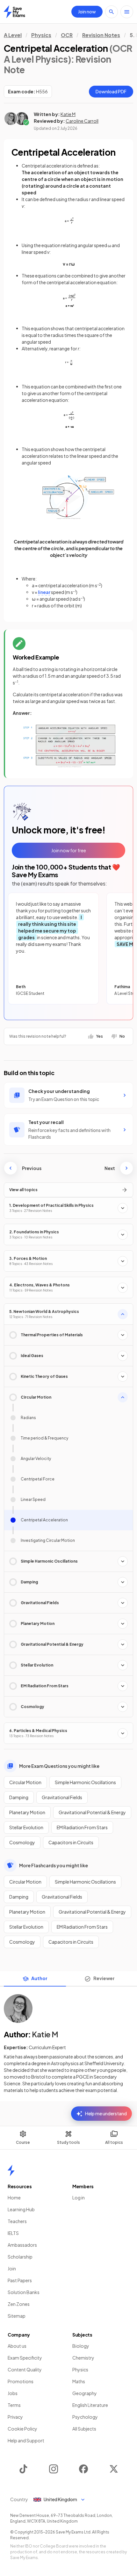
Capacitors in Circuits (71, 1842)
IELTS (13, 2233)
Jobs (13, 2393)
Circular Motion (25, 1782)
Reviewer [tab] (104, 1978)
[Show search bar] (112, 12)
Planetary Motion (27, 1812)
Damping (19, 1797)
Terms (14, 2405)
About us (17, 2346)
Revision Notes (101, 35)
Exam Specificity (25, 2358)
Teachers (17, 2221)
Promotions (21, 2381)
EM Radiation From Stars (82, 1827)
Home (14, 2197)
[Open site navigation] (127, 12)
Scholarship (20, 2257)
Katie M (68, 114)
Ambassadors (22, 2245)
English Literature (90, 2405)
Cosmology (22, 1842)
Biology (81, 2346)
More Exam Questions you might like (59, 1766)
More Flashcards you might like (54, 1865)
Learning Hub (21, 2209)
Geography (85, 2393)
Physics (41, 35)
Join (12, 2268)
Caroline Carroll (82, 121)
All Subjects (84, 2429)
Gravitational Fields (62, 1797)
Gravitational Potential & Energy (92, 1812)
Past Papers (20, 2280)
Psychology (85, 2417)
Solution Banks (24, 2292)
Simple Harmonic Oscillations (85, 1782)
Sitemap (17, 2316)
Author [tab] (39, 1978)
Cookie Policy (22, 2429)
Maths (79, 2381)
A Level (13, 35)
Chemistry (83, 2358)
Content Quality (25, 2369)
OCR (67, 35)
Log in (79, 2197)
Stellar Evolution (26, 1827)
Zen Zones (19, 2304)
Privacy (15, 2417)
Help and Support (26, 2440)
